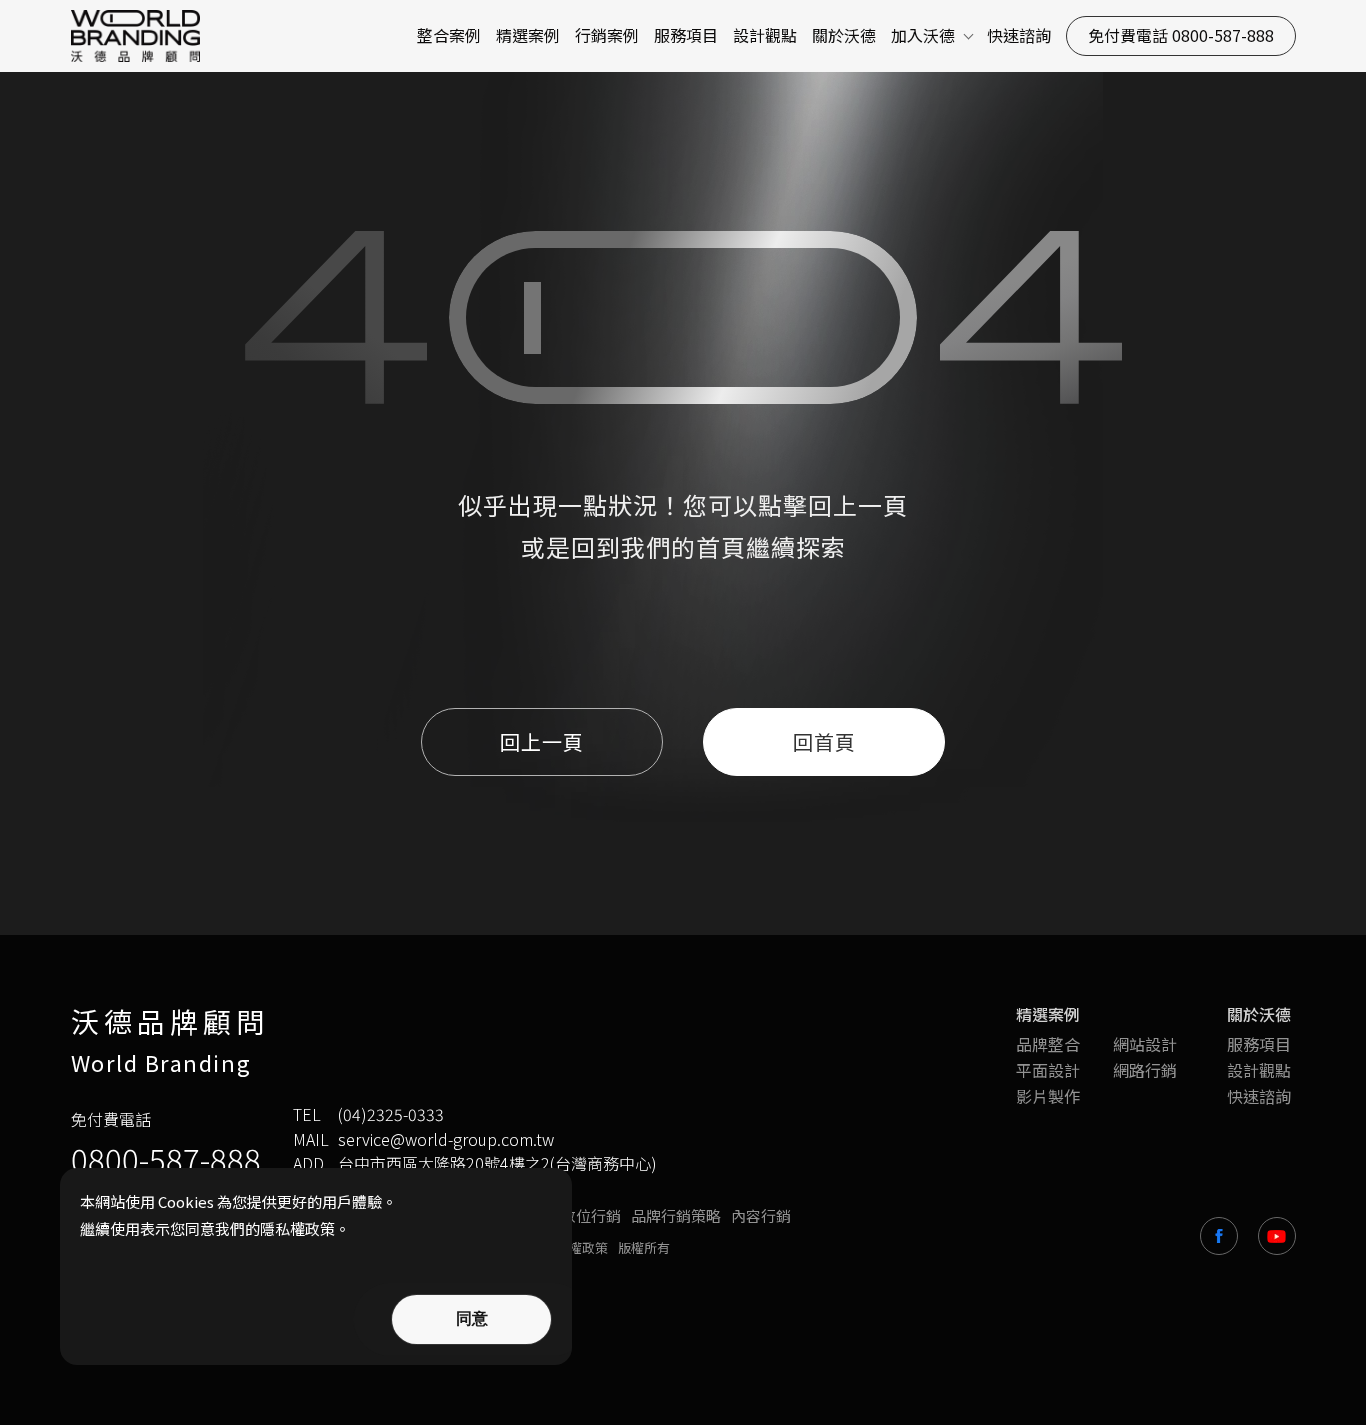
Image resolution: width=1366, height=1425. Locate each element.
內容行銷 (761, 1216)
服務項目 (686, 35)
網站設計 (1145, 1044)
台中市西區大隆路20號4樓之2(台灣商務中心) (497, 1163)
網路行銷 (1145, 1070)
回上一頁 (858, 504)
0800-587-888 (166, 1158)
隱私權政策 (575, 1248)
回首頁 (824, 741)
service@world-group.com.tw (446, 1139)
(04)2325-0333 (391, 1114)
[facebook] (1219, 1236)
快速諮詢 (1019, 35)
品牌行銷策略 (676, 1216)
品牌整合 (1048, 1044)
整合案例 (449, 35)
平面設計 (1048, 1070)
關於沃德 (844, 35)
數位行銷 (591, 1216)
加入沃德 (923, 35)
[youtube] (1277, 1236)
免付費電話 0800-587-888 (1181, 35)
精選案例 (528, 35)
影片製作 (1048, 1096)
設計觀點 (765, 35)
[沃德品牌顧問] (139, 36)
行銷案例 (607, 35)
